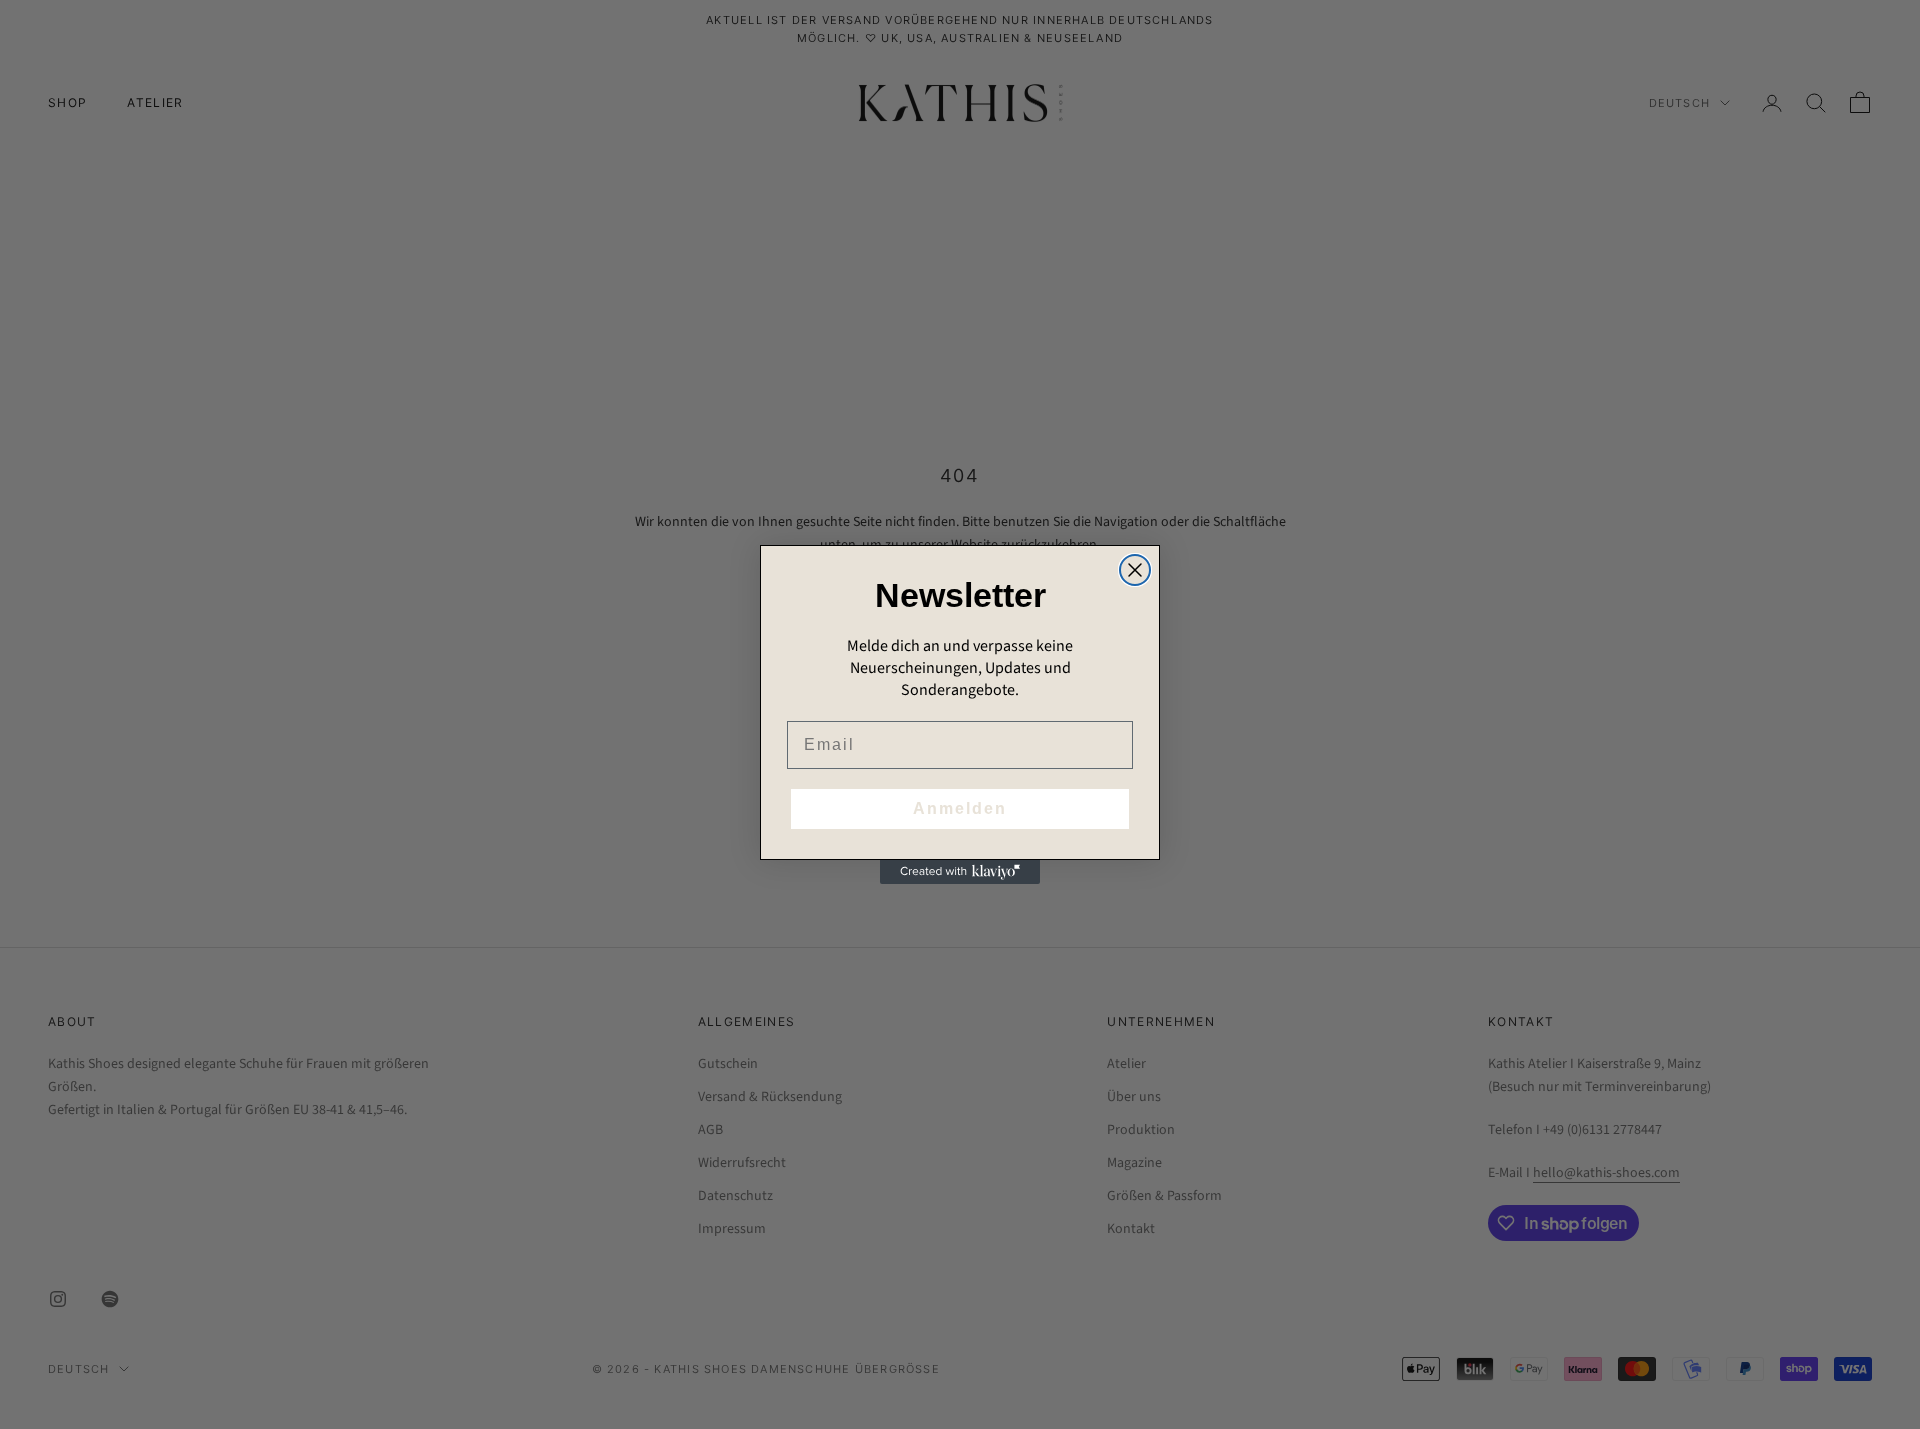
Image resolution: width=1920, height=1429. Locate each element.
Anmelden (960, 808)
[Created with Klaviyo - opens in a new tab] (960, 872)
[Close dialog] (1135, 570)
